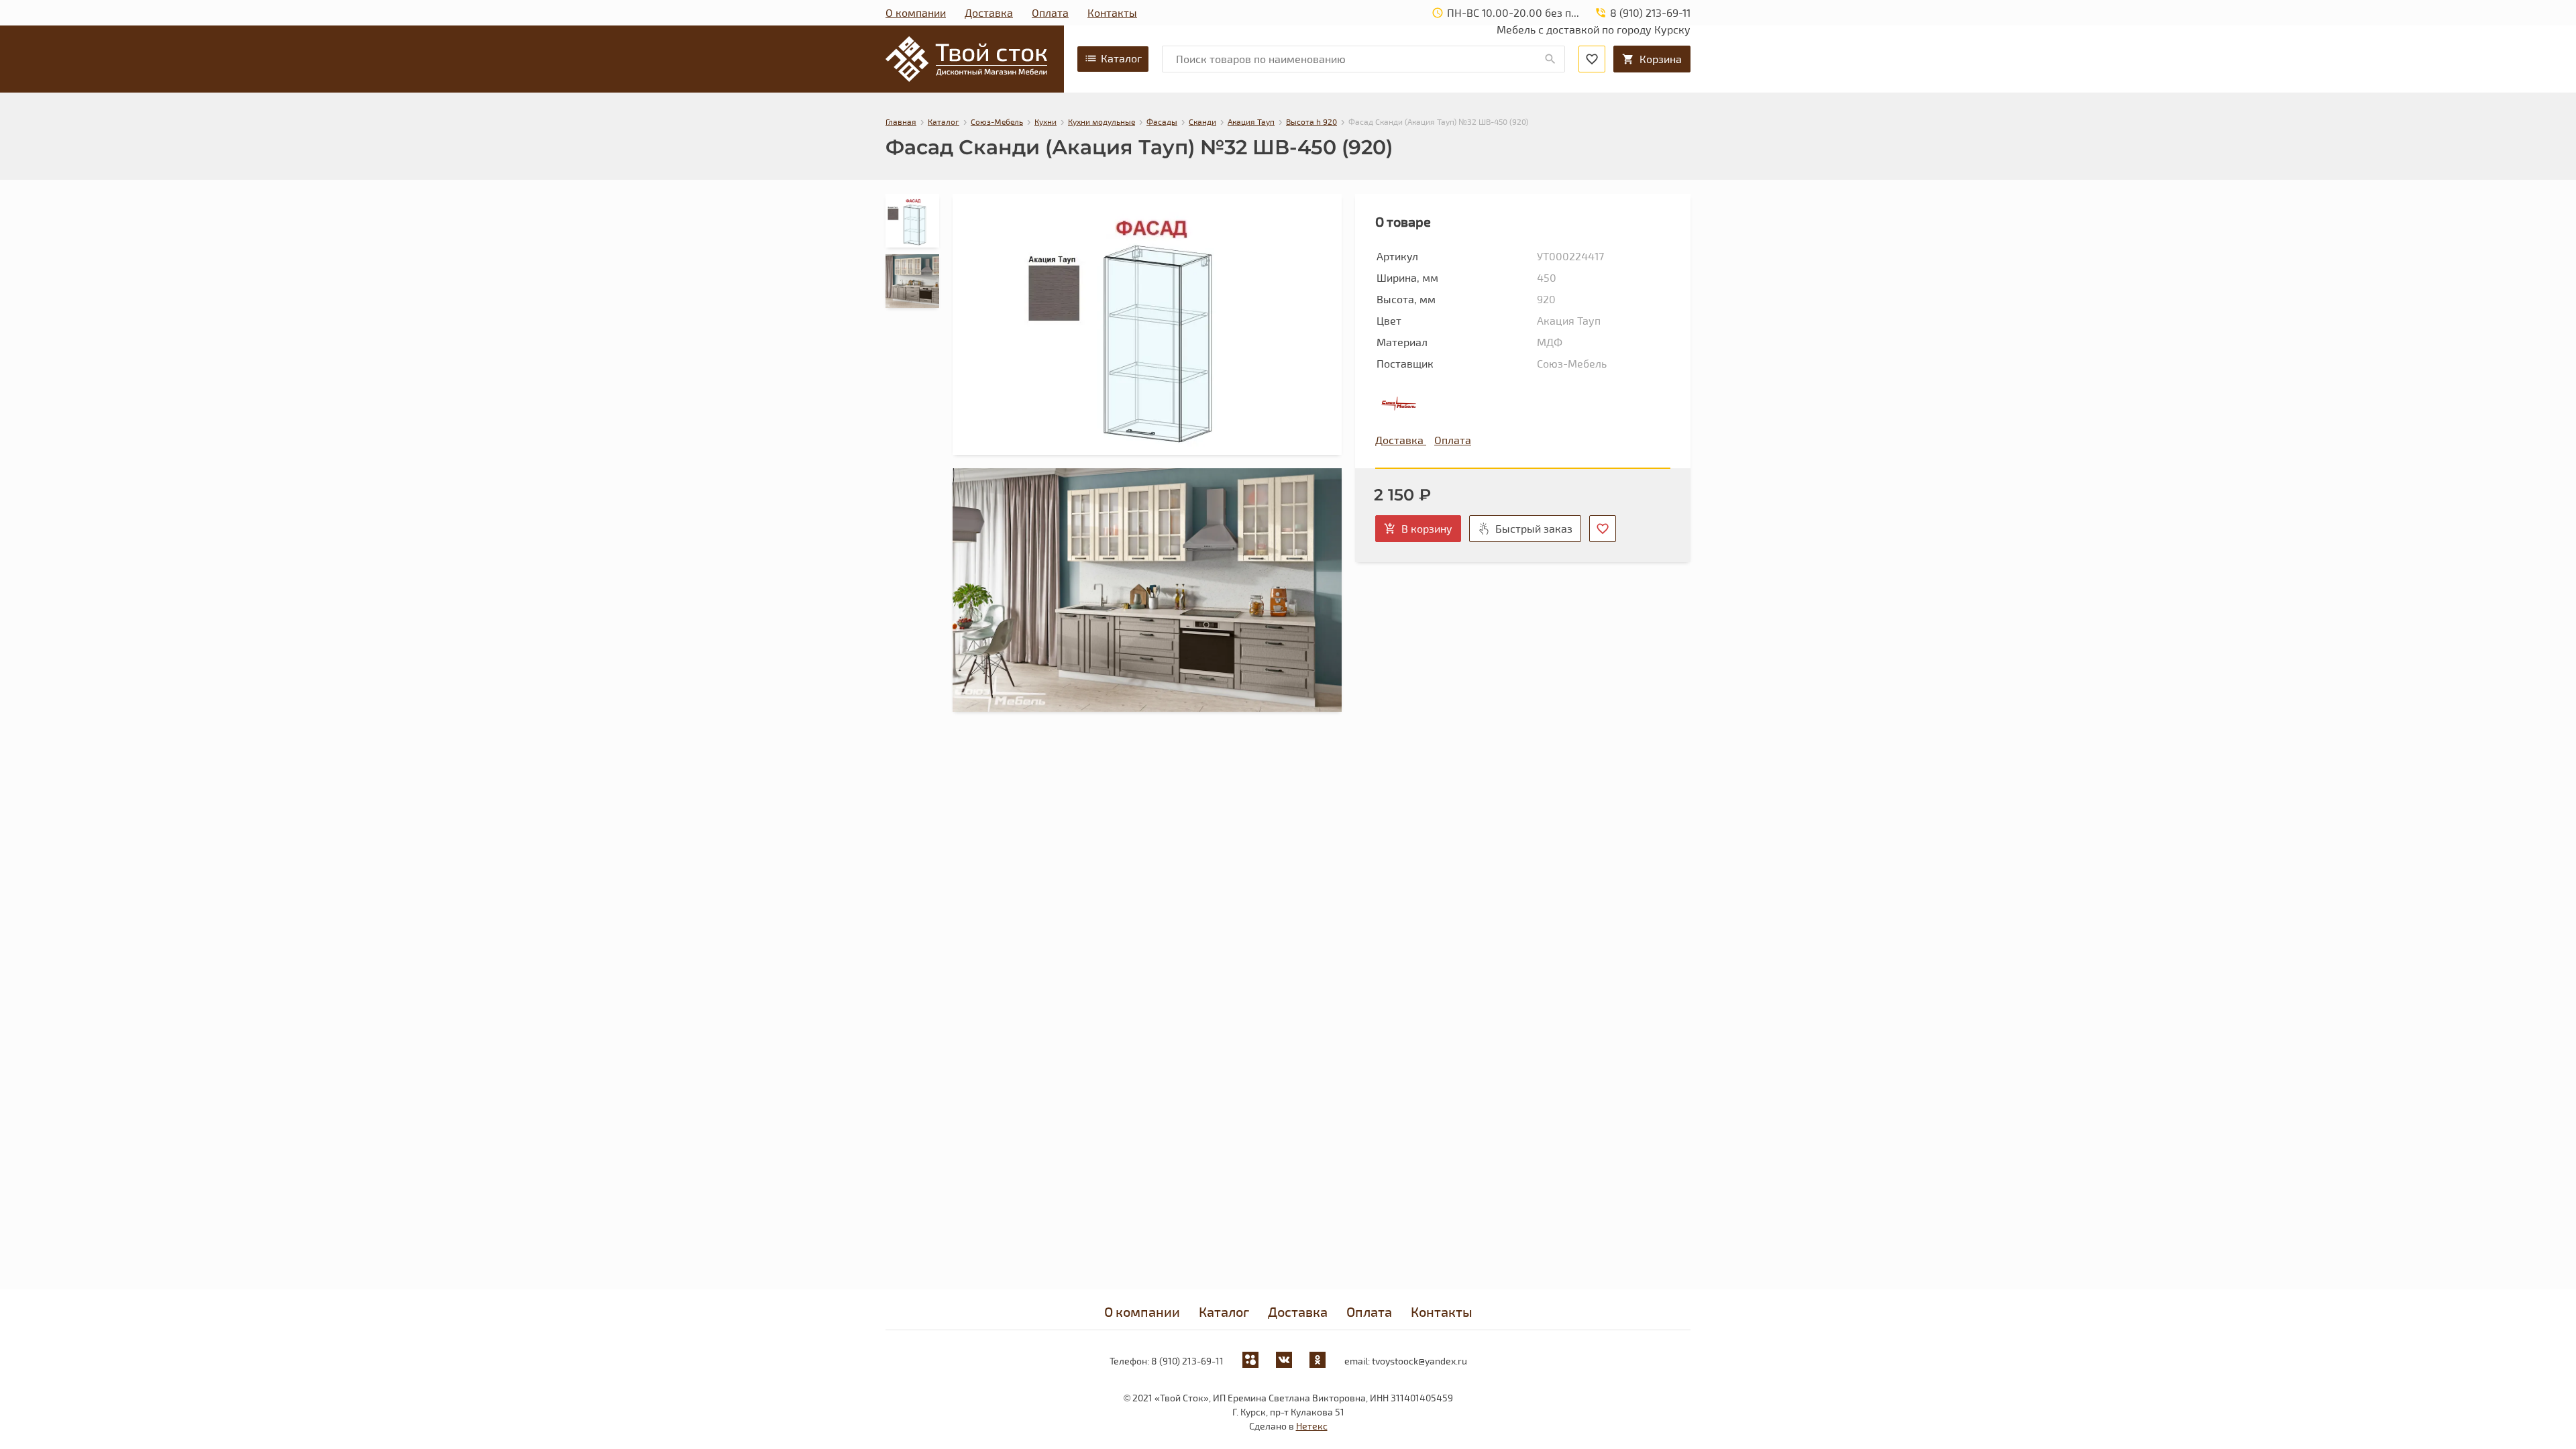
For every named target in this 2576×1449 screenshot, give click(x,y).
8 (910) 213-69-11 (1187, 1361)
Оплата (1050, 12)
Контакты (1112, 12)
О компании (916, 12)
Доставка (989, 12)
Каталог (1121, 58)
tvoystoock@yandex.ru (1419, 1361)
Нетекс (1312, 1426)
